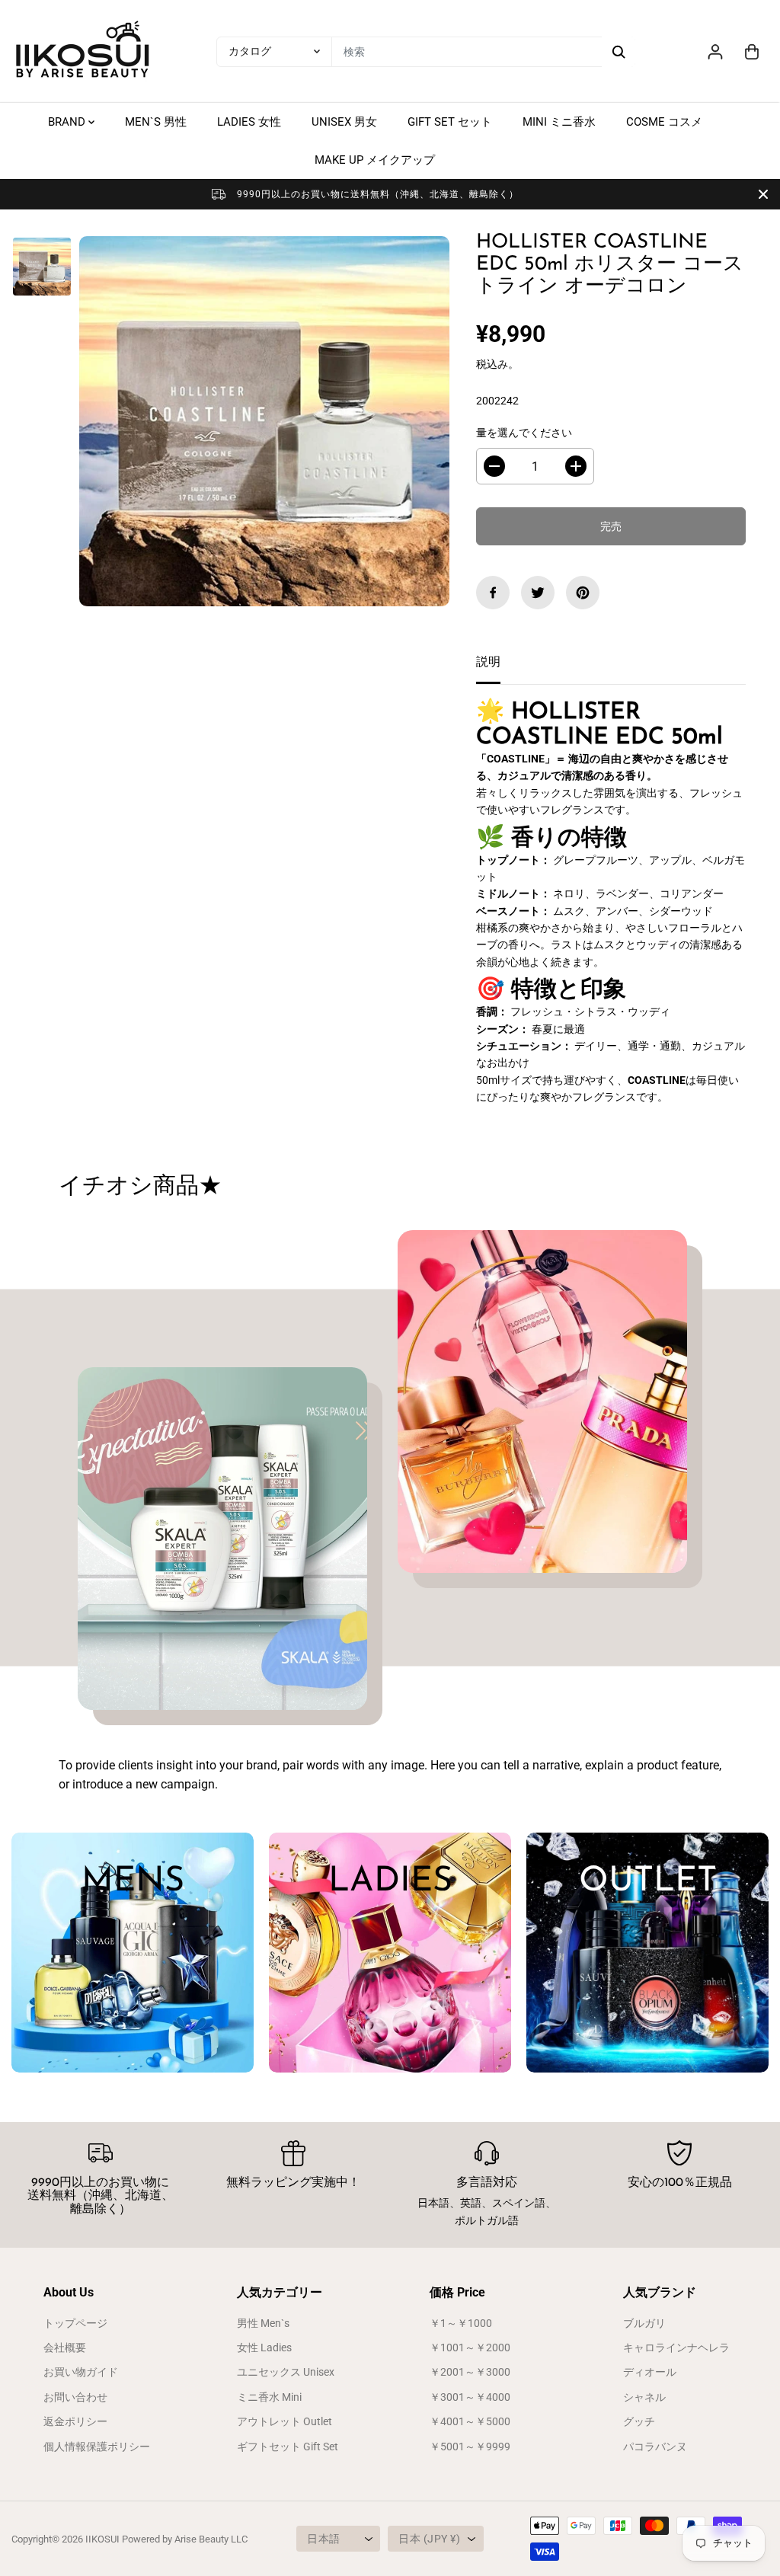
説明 (488, 662)
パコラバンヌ (655, 2447)
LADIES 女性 (249, 122)
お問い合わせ (75, 2397)
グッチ (639, 2421)
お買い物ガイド (81, 2372)
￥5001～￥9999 (470, 2447)
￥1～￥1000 (461, 2323)
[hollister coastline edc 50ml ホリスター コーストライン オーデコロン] (264, 421)
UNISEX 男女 (344, 122)
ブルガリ (644, 2323)
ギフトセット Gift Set (288, 2447)
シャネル (644, 2397)
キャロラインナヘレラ (676, 2347)
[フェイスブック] (493, 593)
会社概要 (65, 2347)
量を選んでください (524, 433)
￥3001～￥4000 (470, 2397)
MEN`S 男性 (156, 122)
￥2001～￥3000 (470, 2372)
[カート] (752, 52)
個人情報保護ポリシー (97, 2447)
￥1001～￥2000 (470, 2347)
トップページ (75, 2323)
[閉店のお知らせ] (763, 194)
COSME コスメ (664, 122)
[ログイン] (715, 52)
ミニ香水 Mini (269, 2397)
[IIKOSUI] (84, 51)
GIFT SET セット (450, 122)
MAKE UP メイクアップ (375, 160)
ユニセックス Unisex (286, 2372)
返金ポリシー (75, 2421)
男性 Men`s (263, 2323)
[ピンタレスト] (583, 593)
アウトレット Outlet (285, 2421)
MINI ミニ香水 (559, 122)
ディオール (650, 2372)
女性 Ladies (264, 2347)
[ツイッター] (538, 593)
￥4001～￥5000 (470, 2421)
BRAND (68, 122)
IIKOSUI (102, 2539)
